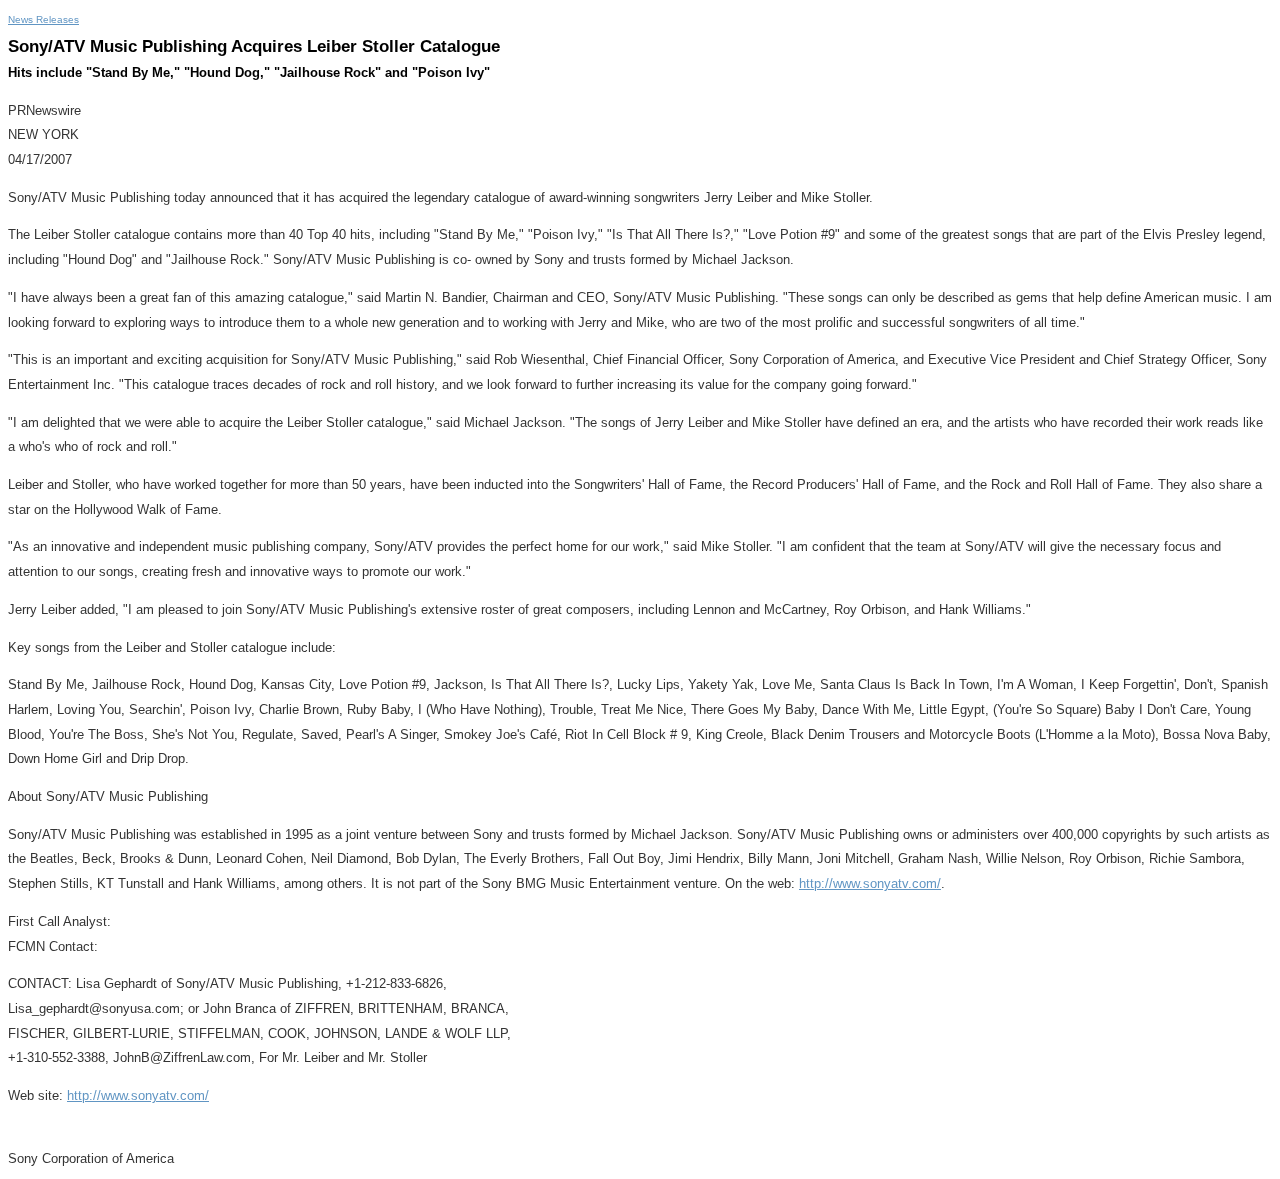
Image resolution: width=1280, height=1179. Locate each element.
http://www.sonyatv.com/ (870, 883)
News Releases (43, 19)
